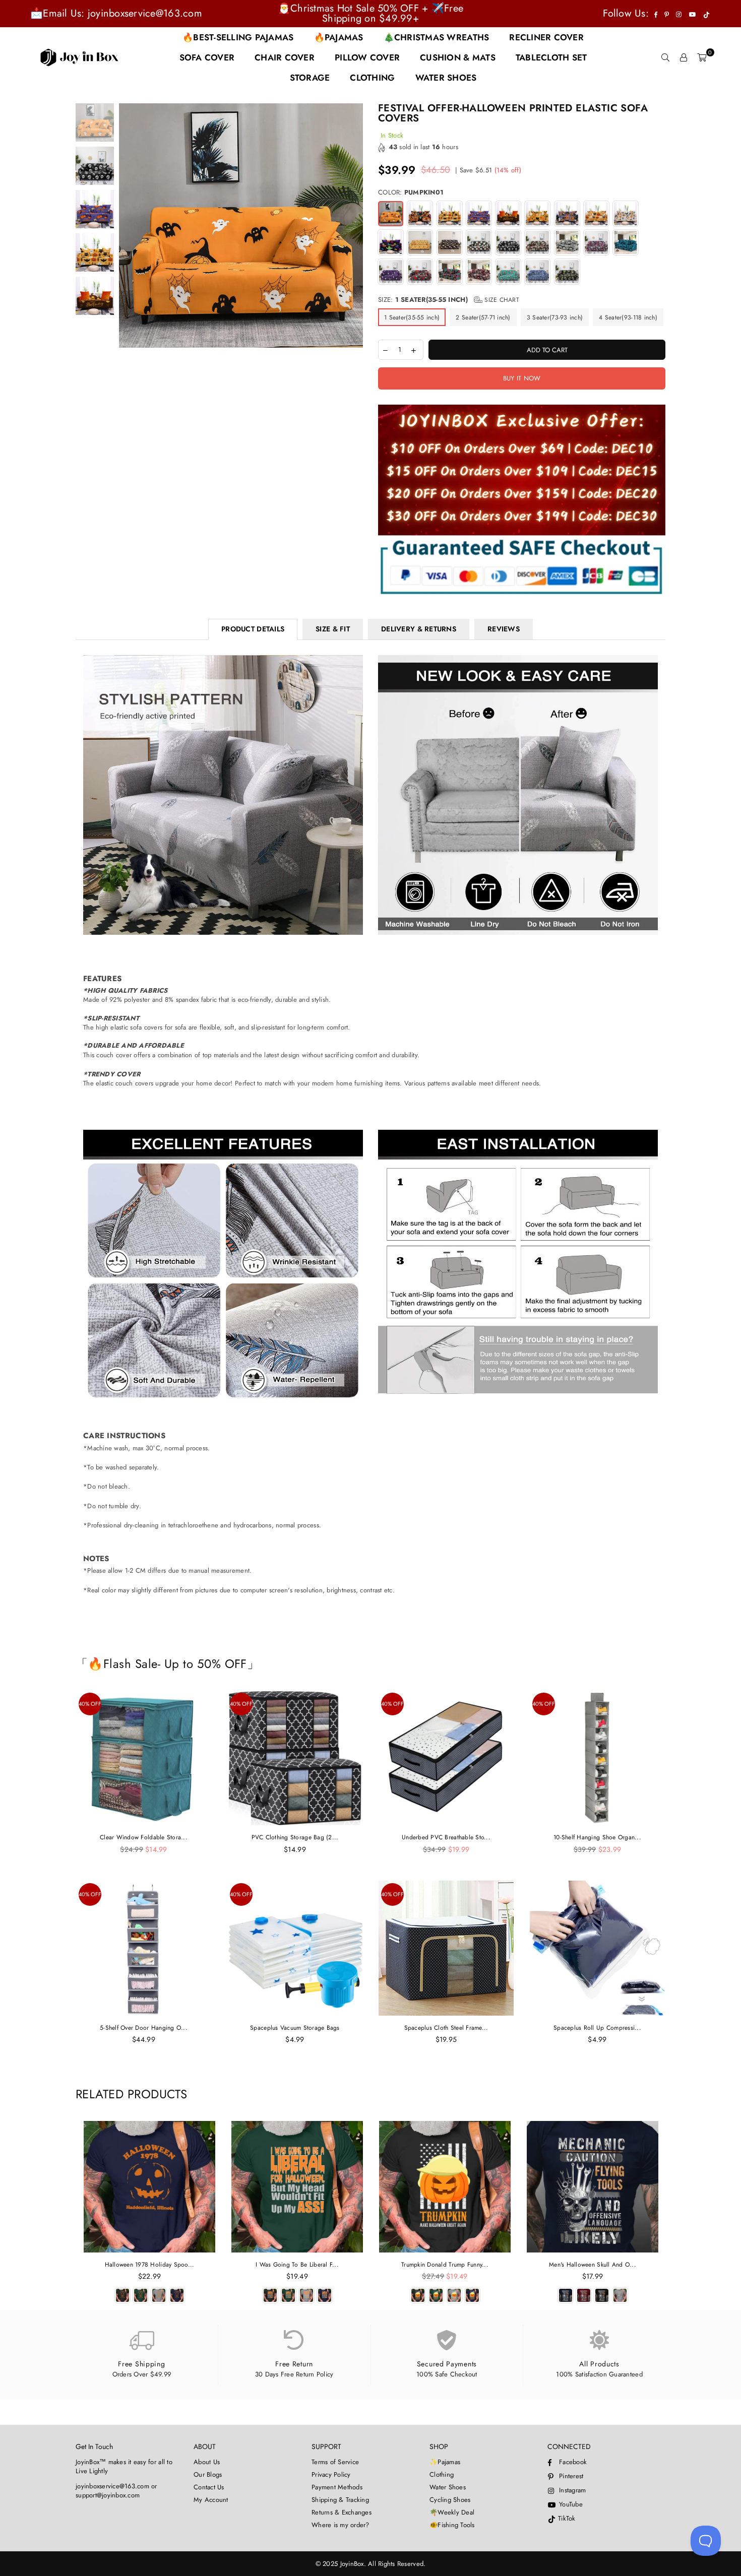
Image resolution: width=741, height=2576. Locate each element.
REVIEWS (504, 629)
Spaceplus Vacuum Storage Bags (295, 2028)
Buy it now (522, 378)
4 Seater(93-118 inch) (628, 317)
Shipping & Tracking (340, 2500)
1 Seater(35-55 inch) (412, 317)
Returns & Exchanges (342, 2512)
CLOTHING (372, 78)
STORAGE (310, 78)
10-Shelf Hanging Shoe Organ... (597, 1837)
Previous (128, 226)
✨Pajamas (445, 2462)
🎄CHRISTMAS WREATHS (437, 37)
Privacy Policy (331, 2474)
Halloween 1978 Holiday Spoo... (150, 2265)
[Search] (665, 57)
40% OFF (90, 1704)
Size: (449, 300)
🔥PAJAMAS (339, 37)
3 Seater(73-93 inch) (555, 317)
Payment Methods (337, 2487)
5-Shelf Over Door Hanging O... (144, 2028)
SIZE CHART (501, 300)
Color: (411, 192)
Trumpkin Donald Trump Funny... (445, 2265)
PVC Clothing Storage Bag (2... (295, 1837)
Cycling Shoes (450, 2500)
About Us (207, 2462)
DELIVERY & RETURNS (419, 629)
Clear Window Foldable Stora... (144, 1837)
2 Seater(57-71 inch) (483, 317)
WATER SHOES (446, 78)
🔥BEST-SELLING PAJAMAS (238, 37)
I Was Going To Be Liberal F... (297, 2265)
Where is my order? (341, 2525)
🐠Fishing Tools (452, 2525)
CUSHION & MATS (458, 57)
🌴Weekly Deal (452, 2512)
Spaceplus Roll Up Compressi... (597, 2028)
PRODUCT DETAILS (253, 629)
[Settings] (684, 57)
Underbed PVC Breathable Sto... (446, 1837)
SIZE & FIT (333, 629)
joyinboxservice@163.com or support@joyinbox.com (116, 2491)
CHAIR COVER (285, 57)
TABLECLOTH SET (551, 57)
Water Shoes (448, 2487)
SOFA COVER (207, 57)
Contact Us (209, 2487)
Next (354, 226)
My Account (211, 2500)
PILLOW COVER (367, 57)
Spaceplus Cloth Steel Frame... (446, 2028)
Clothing (442, 2474)
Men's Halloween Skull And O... (593, 2265)
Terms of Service (335, 2462)
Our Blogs (208, 2474)
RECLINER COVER (546, 37)
